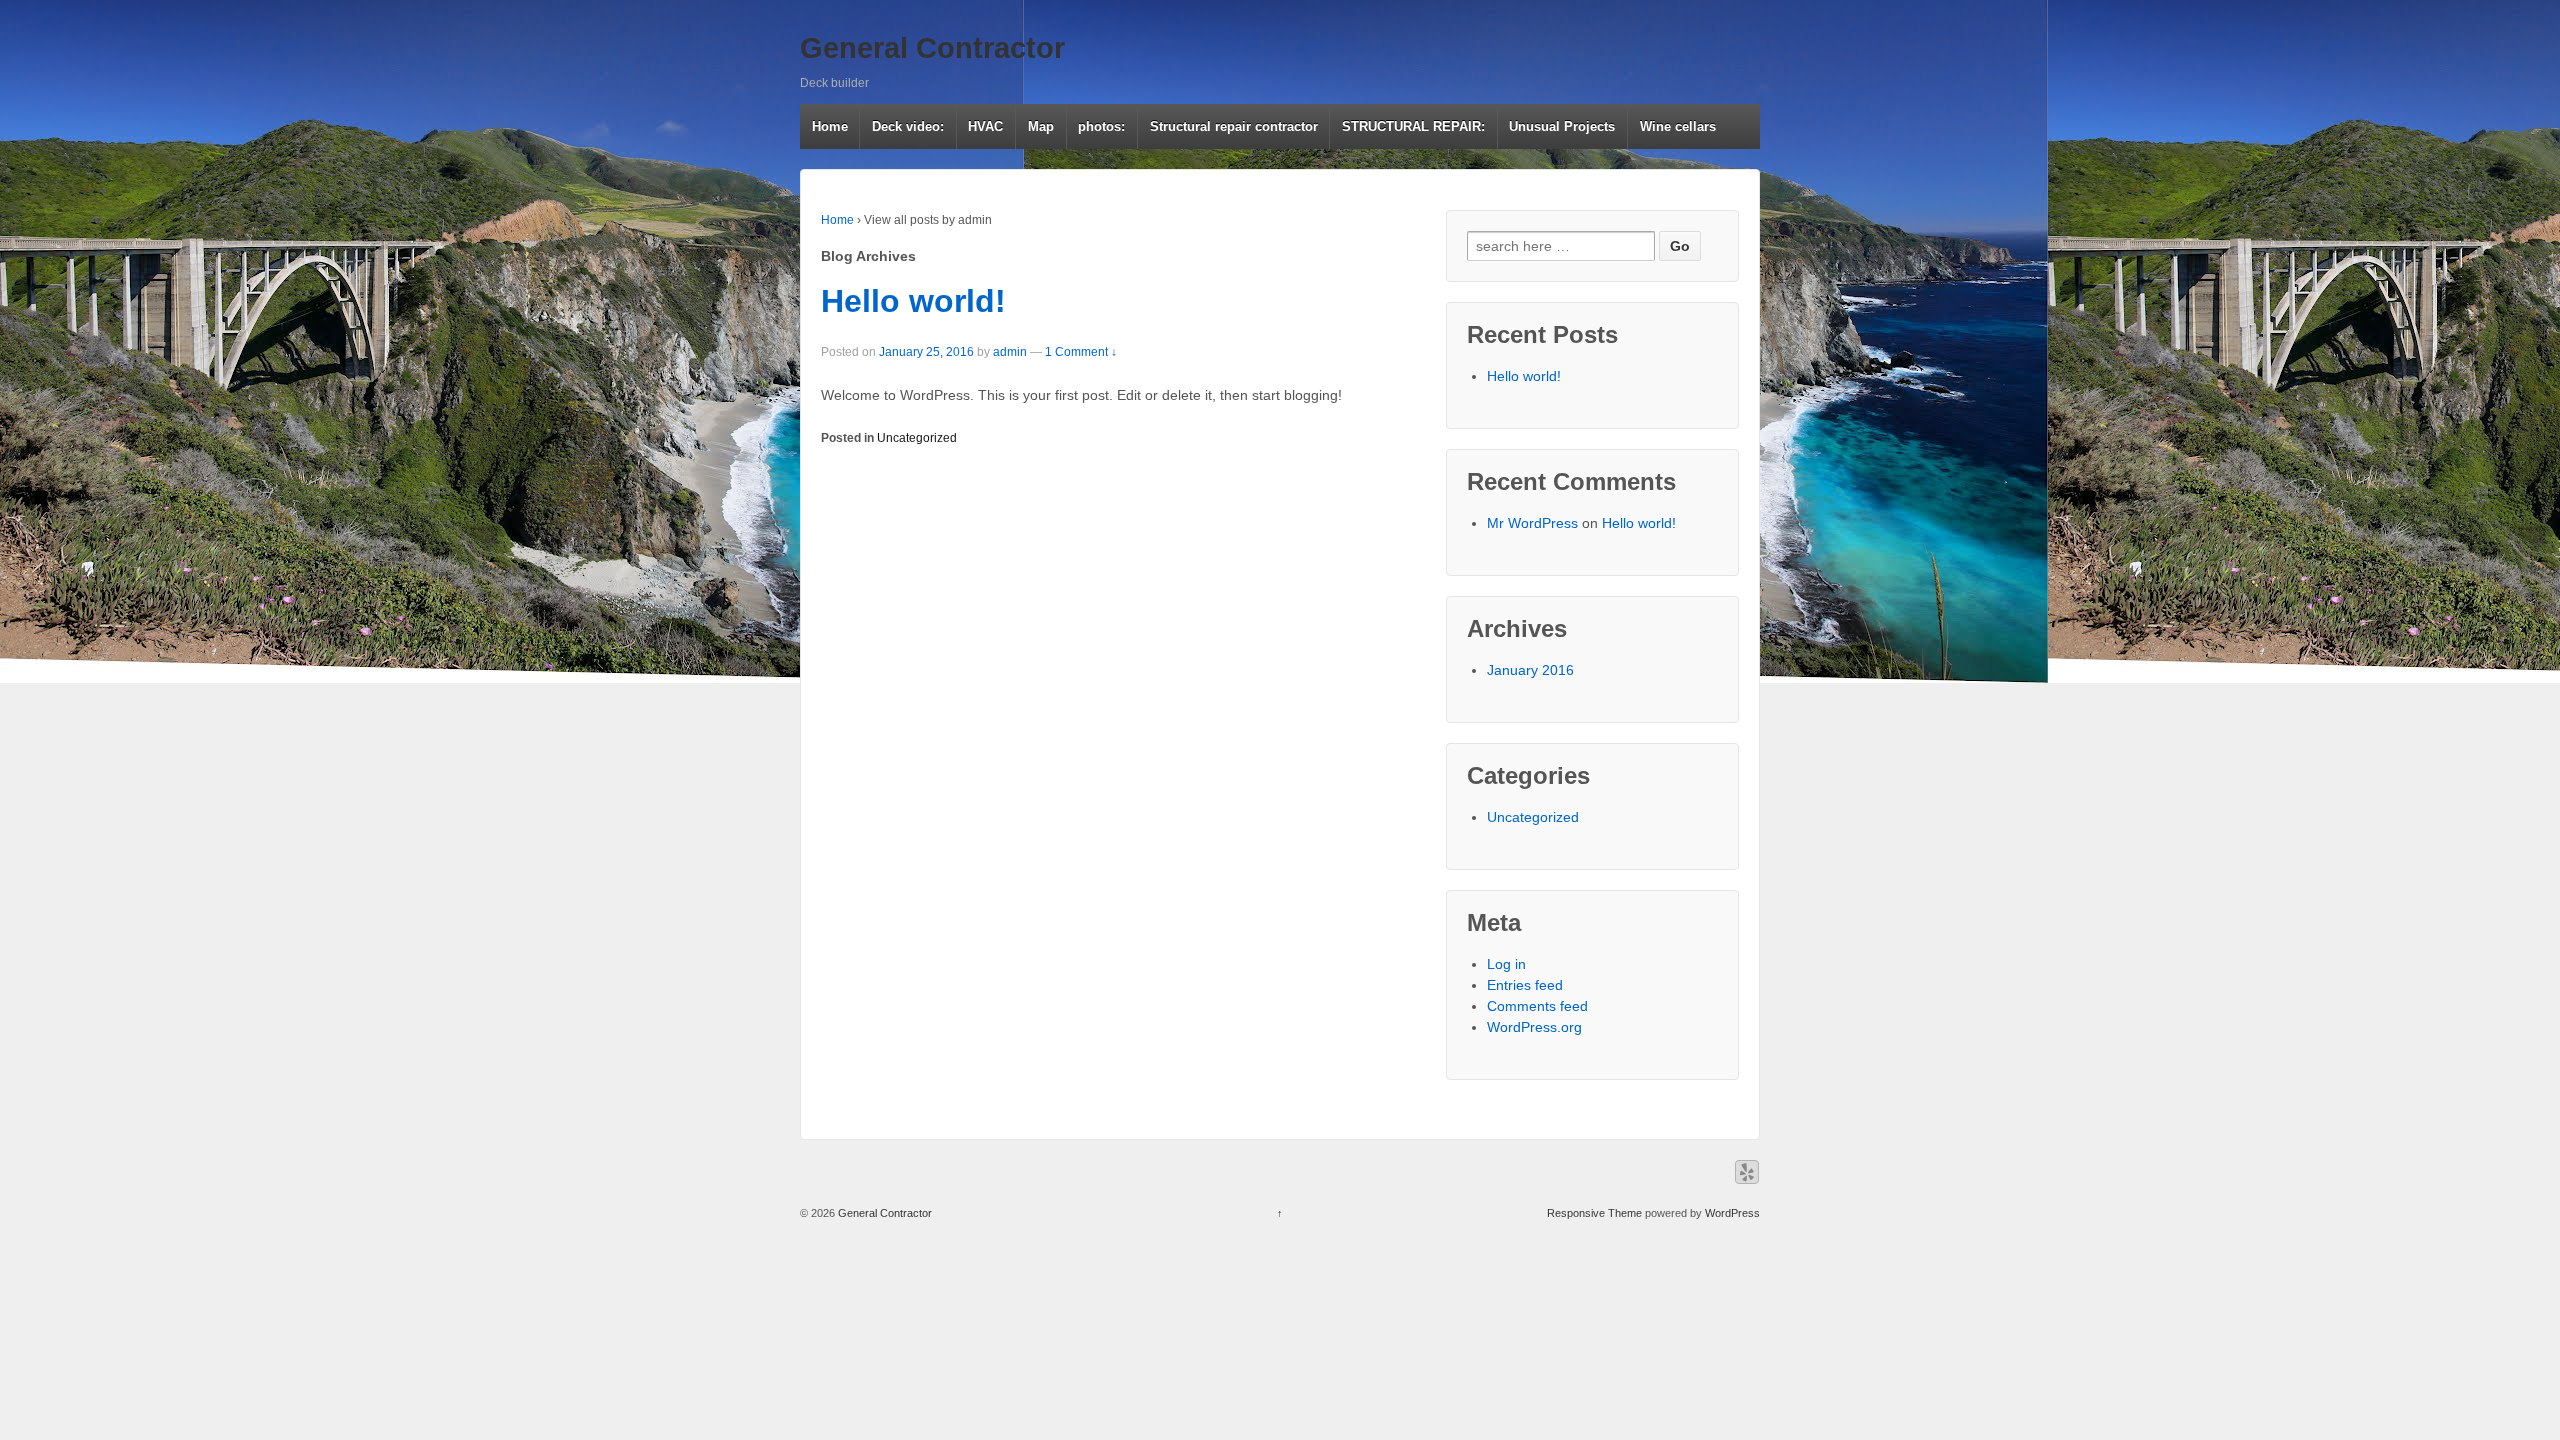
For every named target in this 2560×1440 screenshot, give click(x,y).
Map (1041, 126)
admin (1010, 352)
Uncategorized (917, 438)
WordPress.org (1534, 1027)
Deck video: (908, 126)
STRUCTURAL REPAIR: (1413, 126)
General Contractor (932, 48)
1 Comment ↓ (1081, 352)
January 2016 (1530, 670)
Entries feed (1525, 985)
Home (830, 126)
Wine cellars (1678, 126)
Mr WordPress (1532, 523)
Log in (1506, 964)
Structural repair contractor (1234, 126)
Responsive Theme (1594, 1213)
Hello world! (913, 301)
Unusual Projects (1562, 126)
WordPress (1732, 1213)
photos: (1101, 126)
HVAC (985, 126)
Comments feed (1537, 1006)
